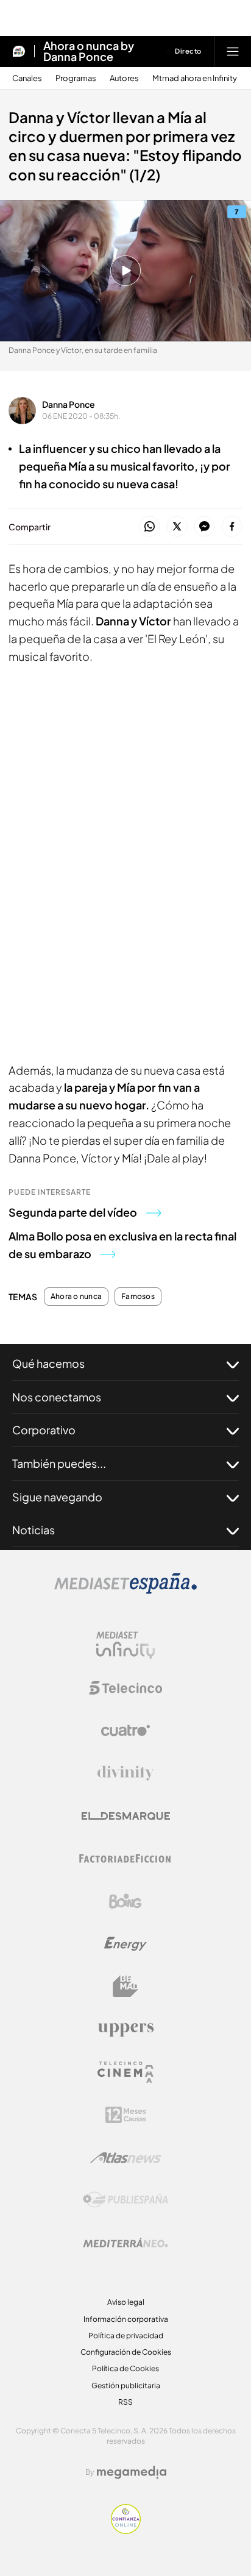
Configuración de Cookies (126, 2352)
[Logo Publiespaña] (125, 2200)
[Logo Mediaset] (125, 1590)
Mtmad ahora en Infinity (195, 78)
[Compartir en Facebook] (232, 527)
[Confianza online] (126, 2530)
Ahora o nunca (76, 1297)
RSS (125, 2402)
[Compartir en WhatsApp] (150, 527)
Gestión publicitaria (126, 2386)
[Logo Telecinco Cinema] (125, 2072)
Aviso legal (126, 2302)
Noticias (34, 1530)
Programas (76, 78)
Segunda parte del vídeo (73, 1212)
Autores (124, 78)
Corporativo (44, 1430)
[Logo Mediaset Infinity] (125, 1645)
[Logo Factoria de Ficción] (125, 1859)
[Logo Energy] (125, 1944)
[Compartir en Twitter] (177, 527)
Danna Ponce (69, 404)
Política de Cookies (125, 2368)
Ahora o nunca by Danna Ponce (89, 51)
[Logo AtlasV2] (126, 2158)
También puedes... (59, 1463)
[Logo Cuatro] (125, 1731)
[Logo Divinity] (125, 1773)
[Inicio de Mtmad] (19, 51)
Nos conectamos (57, 1397)
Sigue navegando (57, 1497)
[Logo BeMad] (125, 1987)
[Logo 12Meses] (126, 2115)
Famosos (138, 1297)
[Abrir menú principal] (233, 51)
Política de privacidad (126, 2336)
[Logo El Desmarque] (126, 1816)
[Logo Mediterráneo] (125, 2243)
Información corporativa (126, 2319)
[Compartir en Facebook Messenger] (204, 527)
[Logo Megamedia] (132, 2472)
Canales (27, 78)
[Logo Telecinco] (125, 1688)
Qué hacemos (48, 1363)
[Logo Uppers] (125, 2029)
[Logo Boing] (125, 1901)
